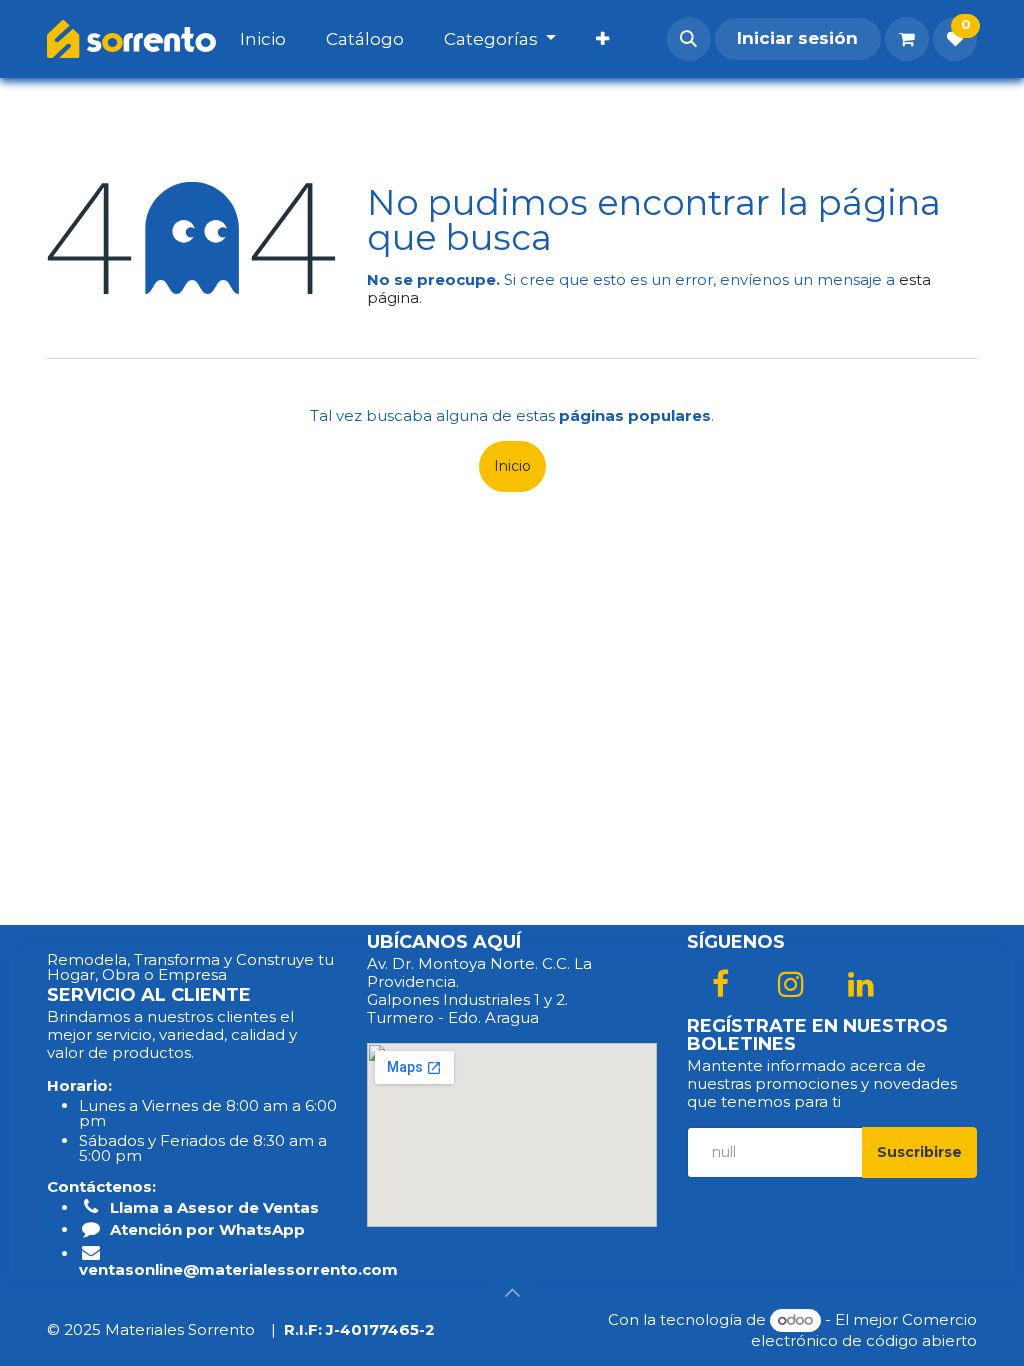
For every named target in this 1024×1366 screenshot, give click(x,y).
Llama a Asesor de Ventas (214, 1207)
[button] (689, 39)
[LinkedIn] (861, 984)
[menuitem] (283, 39)
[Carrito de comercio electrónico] (907, 39)
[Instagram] (791, 984)
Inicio (512, 466)
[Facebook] (720, 984)
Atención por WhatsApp (207, 1229)
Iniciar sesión (797, 38)
